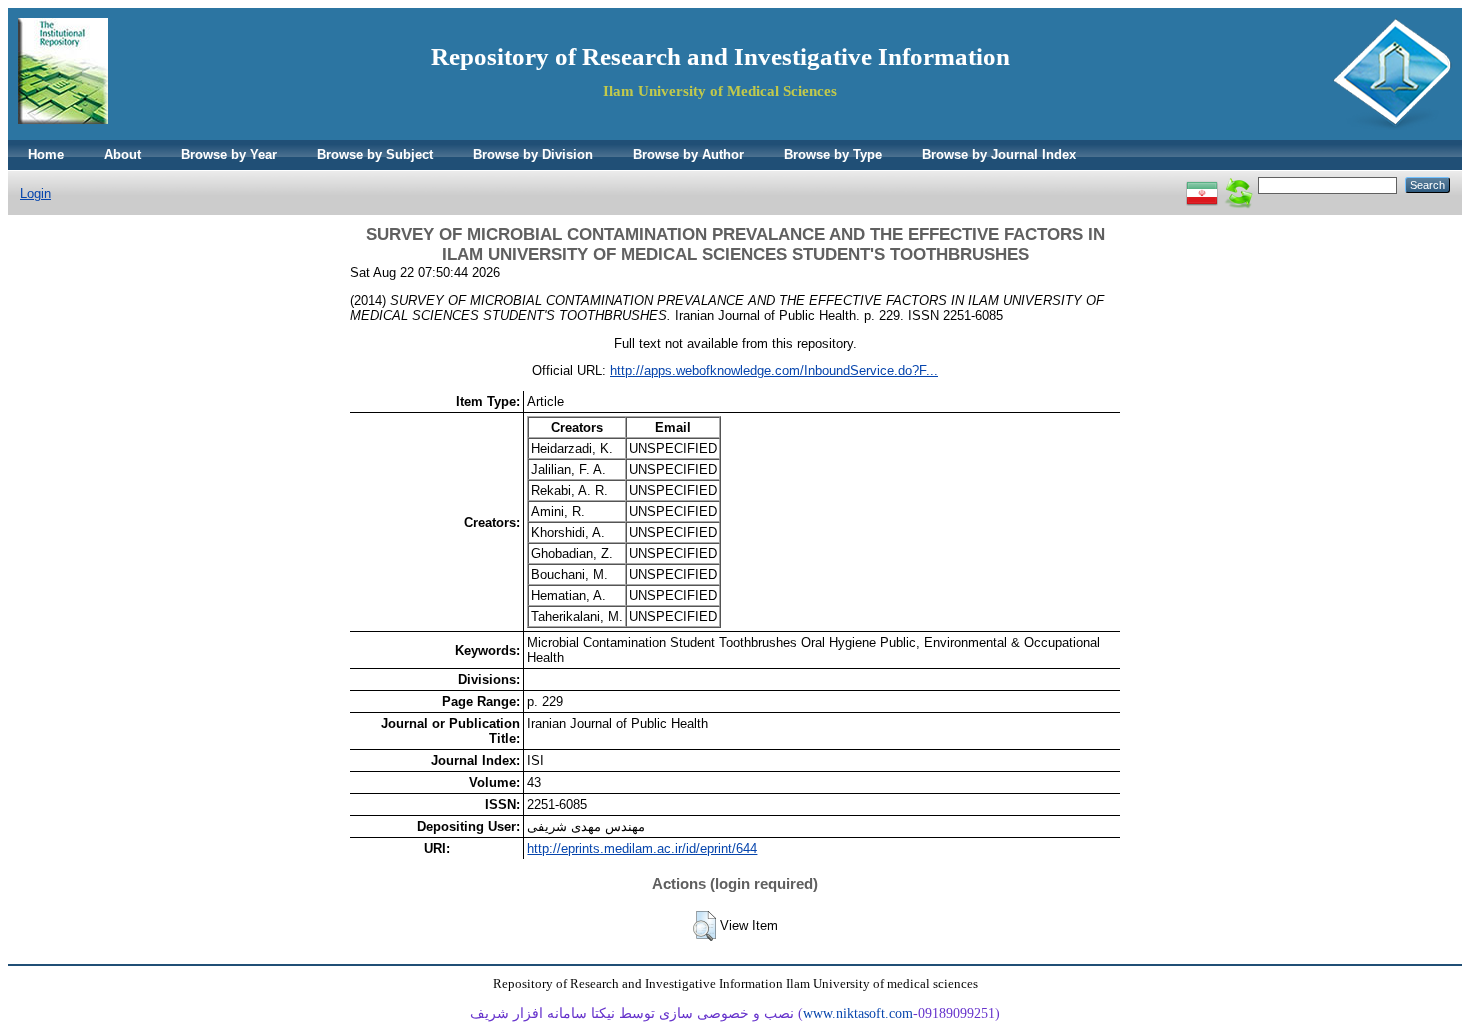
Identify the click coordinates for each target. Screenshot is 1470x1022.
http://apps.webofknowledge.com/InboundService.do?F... (774, 370)
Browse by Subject (375, 154)
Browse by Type (833, 154)
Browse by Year (229, 154)
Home (46, 154)
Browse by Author (688, 154)
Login (35, 193)
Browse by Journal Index (999, 154)
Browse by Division (533, 154)
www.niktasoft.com (858, 1013)
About (122, 154)
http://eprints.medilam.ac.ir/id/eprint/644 (642, 848)
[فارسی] (1202, 184)
